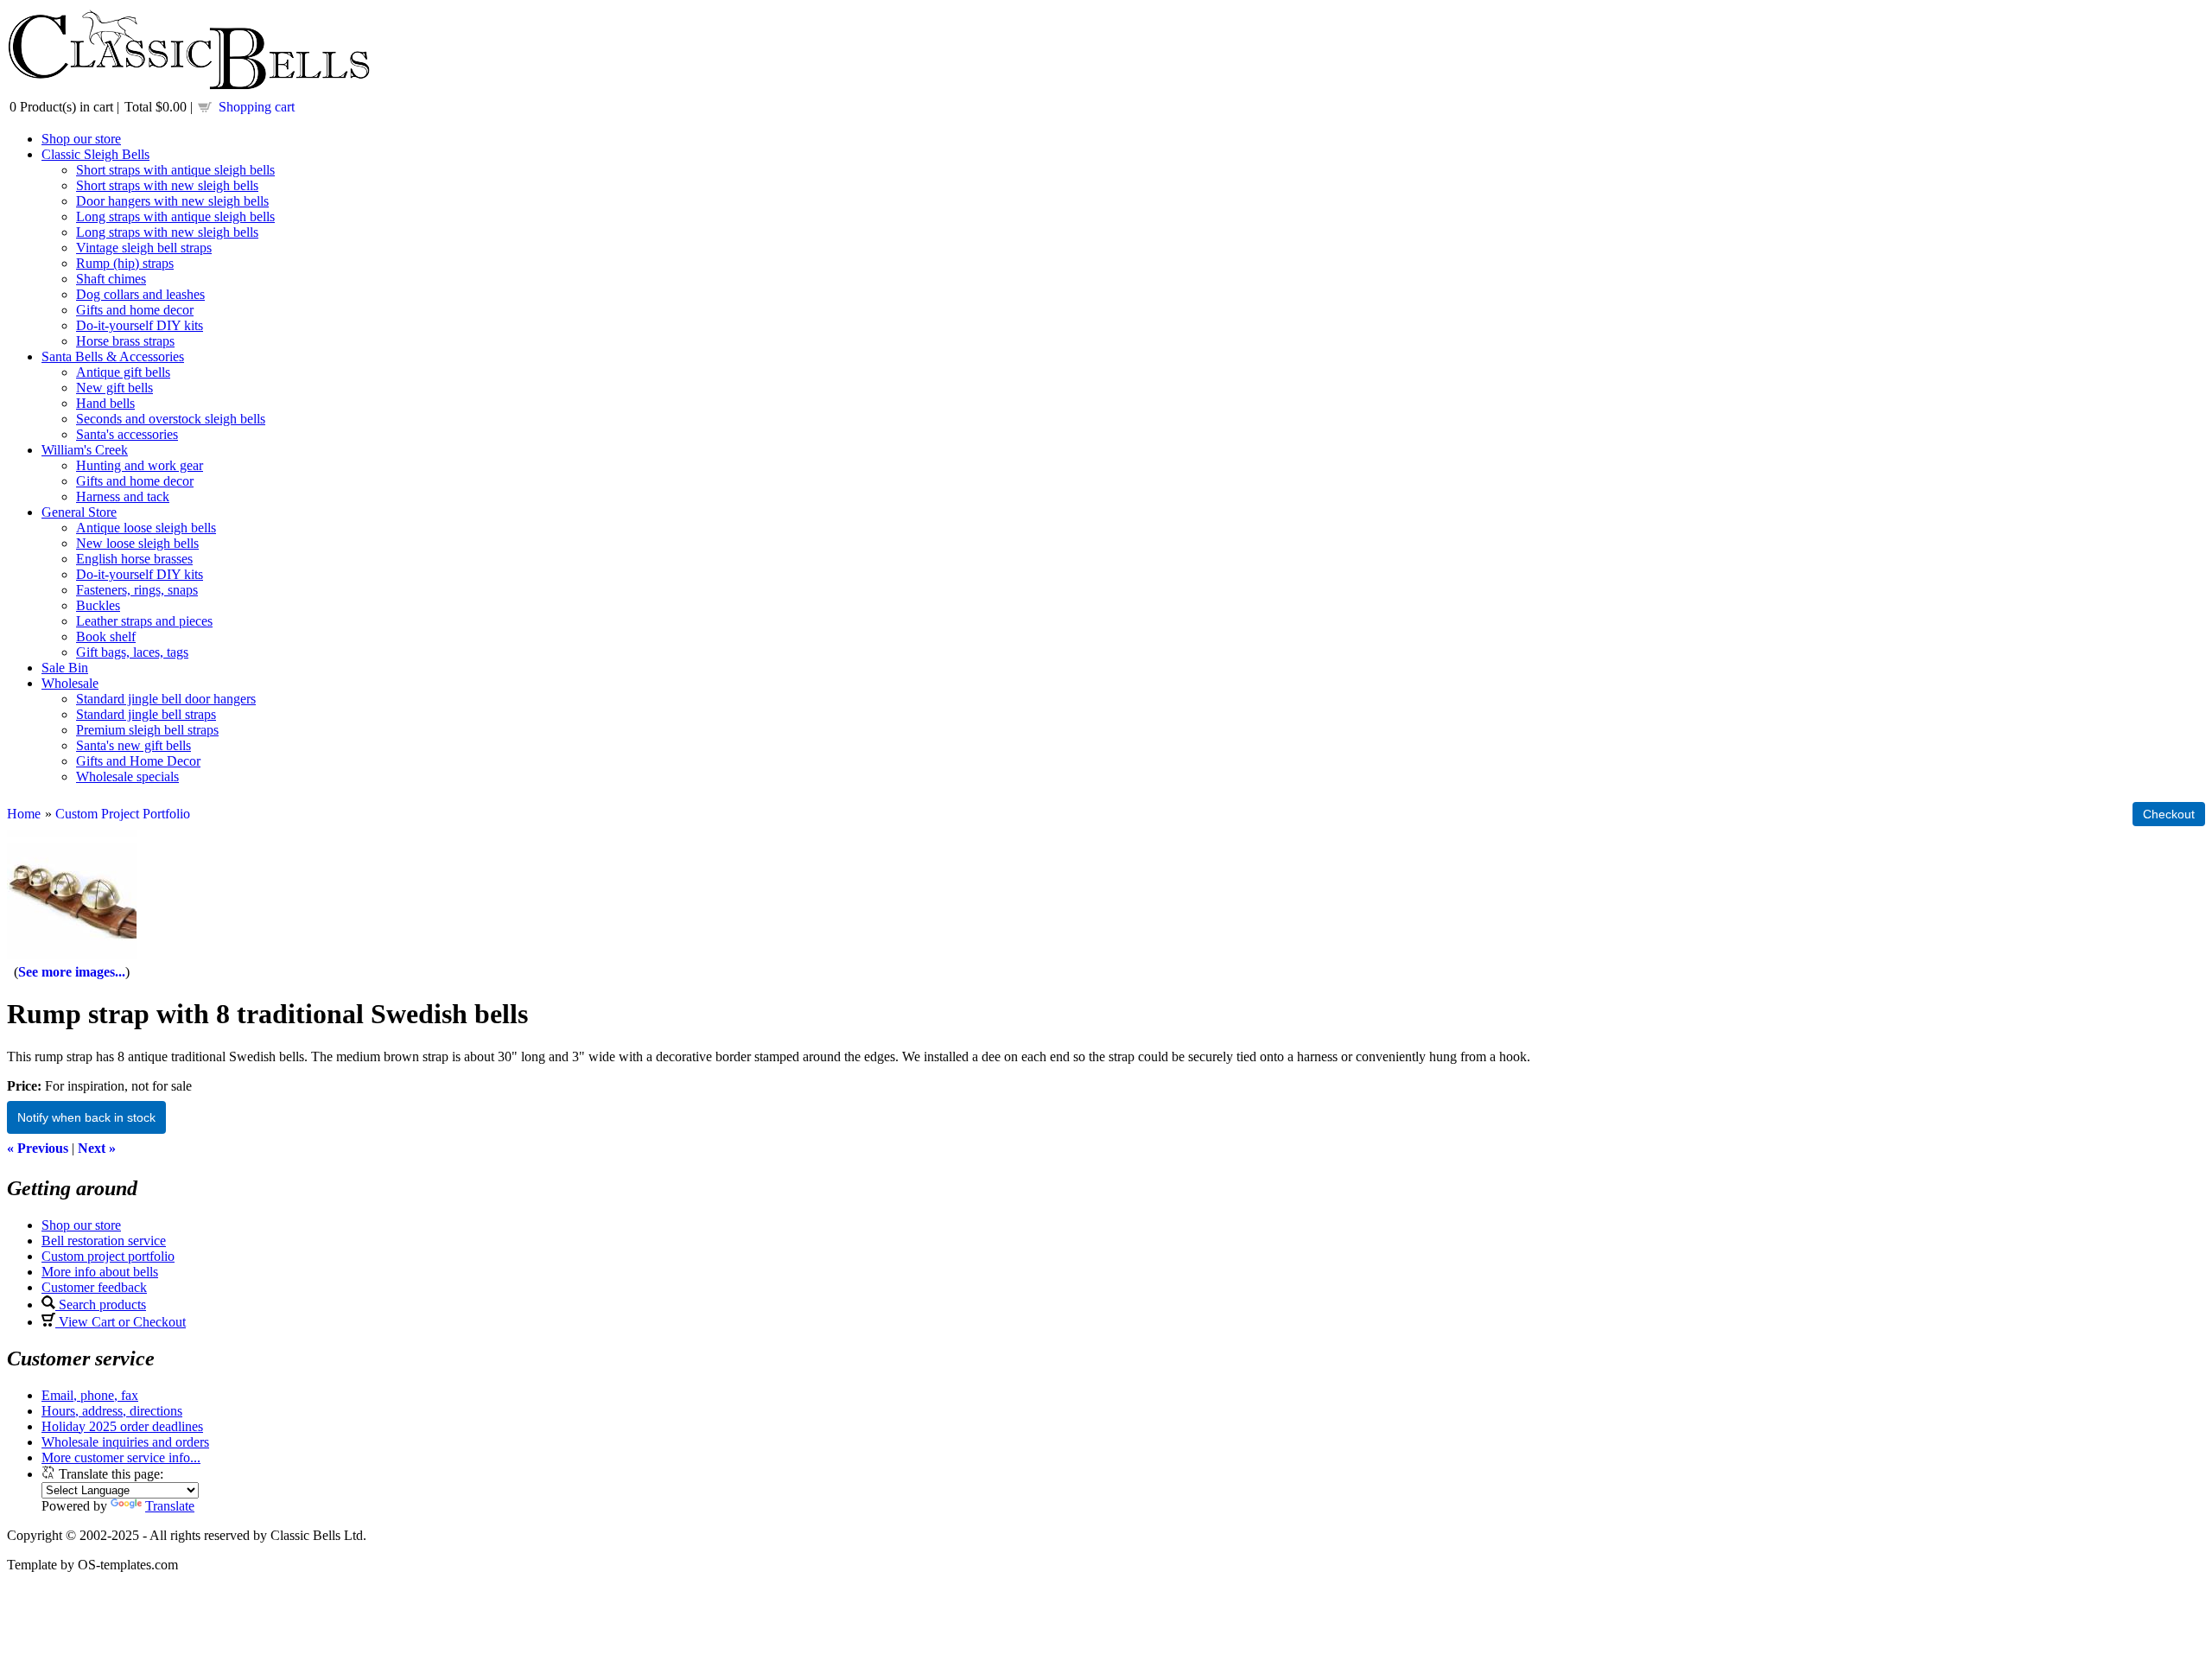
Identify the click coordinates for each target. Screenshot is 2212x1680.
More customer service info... (121, 1457)
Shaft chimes (111, 279)
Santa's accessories (127, 434)
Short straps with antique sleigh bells (175, 170)
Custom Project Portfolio (123, 814)
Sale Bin (65, 668)
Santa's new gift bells (133, 745)
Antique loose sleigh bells (146, 528)
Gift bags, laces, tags (132, 652)
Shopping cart (257, 107)
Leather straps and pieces (144, 621)
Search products (101, 1305)
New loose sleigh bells (137, 543)
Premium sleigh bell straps (147, 730)
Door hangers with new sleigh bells (172, 201)
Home (24, 814)
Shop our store (81, 139)
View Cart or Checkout (121, 1322)
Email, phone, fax (90, 1395)
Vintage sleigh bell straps (144, 248)
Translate (170, 1506)
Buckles (98, 605)
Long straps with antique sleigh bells (175, 216)
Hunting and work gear (140, 465)
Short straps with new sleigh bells (167, 185)
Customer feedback (94, 1287)
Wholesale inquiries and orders (125, 1442)
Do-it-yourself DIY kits (140, 325)
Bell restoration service (104, 1241)
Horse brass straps (125, 341)
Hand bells (105, 403)
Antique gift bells (123, 372)
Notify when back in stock (86, 1117)
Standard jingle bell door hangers (166, 699)
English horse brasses (134, 559)
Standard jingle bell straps (146, 714)
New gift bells (114, 388)
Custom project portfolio (108, 1256)
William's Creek (85, 450)
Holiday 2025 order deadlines (122, 1426)
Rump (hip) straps (125, 263)
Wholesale (70, 683)
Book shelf (106, 636)
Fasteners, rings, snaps (137, 590)
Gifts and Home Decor (138, 761)
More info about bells (100, 1272)
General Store (79, 512)
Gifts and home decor (135, 310)
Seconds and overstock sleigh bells (171, 419)
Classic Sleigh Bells (95, 154)
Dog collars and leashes (140, 294)
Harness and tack (123, 496)
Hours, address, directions (112, 1411)
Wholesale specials (127, 776)
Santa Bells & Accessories (113, 356)
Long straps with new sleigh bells (167, 232)
